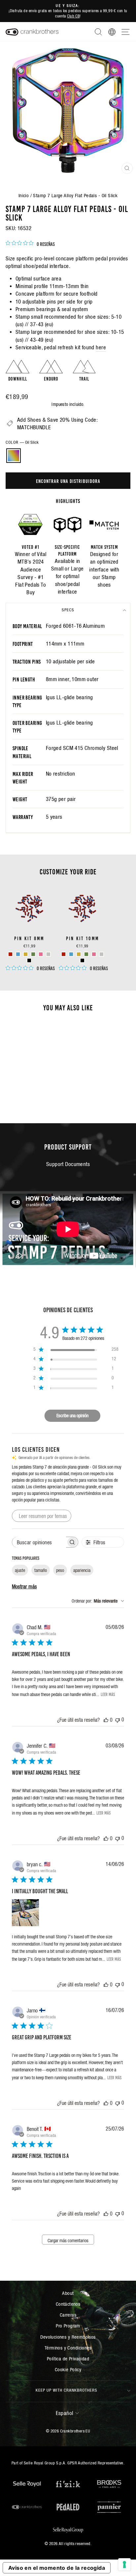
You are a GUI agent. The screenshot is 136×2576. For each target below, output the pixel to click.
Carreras (68, 2315)
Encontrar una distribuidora (68, 481)
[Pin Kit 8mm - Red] (10, 954)
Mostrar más (24, 1586)
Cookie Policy (68, 2369)
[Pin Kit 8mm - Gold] (26, 954)
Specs (68, 610)
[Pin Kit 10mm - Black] (82, 960)
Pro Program (68, 2326)
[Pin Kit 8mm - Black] (29, 960)
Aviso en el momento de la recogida (57, 2568)
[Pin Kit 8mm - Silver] (48, 954)
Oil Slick (14, 456)
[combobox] (98, 1601)
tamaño (41, 1570)
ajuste (20, 1570)
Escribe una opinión (72, 1416)
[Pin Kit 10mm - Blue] (71, 954)
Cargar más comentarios (68, 2241)
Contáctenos (68, 2304)
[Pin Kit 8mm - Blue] (18, 954)
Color (22, 442)
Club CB (73, 16)
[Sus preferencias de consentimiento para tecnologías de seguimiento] (124, 2564)
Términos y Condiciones (68, 2348)
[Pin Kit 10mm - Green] (86, 954)
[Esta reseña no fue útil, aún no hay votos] (118, 1720)
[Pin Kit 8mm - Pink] (41, 954)
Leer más (108, 1694)
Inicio (24, 195)
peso (60, 1570)
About (68, 2293)
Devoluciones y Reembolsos (68, 2337)
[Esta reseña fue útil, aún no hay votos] (106, 1720)
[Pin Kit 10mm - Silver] (102, 954)
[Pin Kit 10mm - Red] (64, 954)
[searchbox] (39, 1542)
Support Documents (68, 1164)
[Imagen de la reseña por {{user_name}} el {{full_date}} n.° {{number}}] (25, 1913)
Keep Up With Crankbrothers (67, 2390)
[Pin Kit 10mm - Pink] (94, 954)
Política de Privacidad (68, 2359)
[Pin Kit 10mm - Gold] (79, 954)
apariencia (82, 1570)
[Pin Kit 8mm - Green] (33, 954)
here (101, 347)
